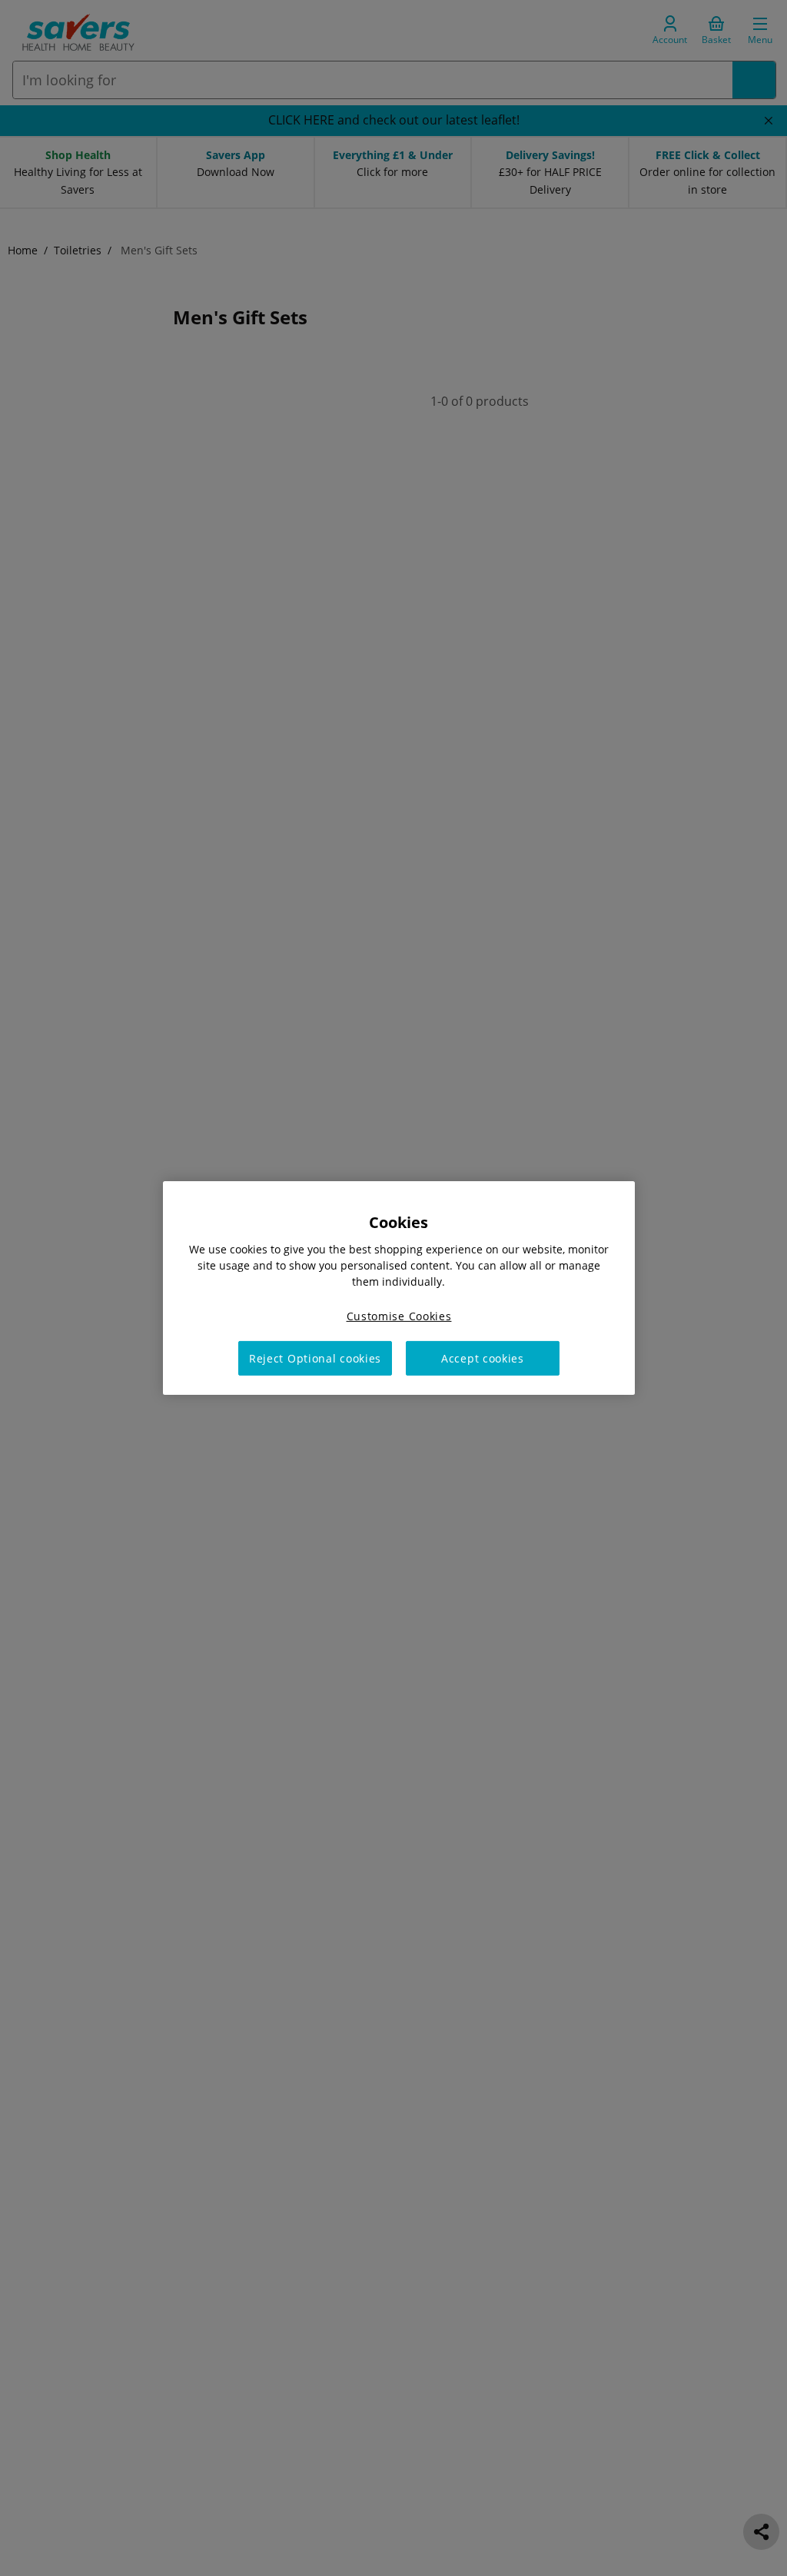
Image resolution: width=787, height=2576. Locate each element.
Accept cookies (483, 1358)
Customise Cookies (399, 1316)
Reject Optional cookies (315, 1358)
